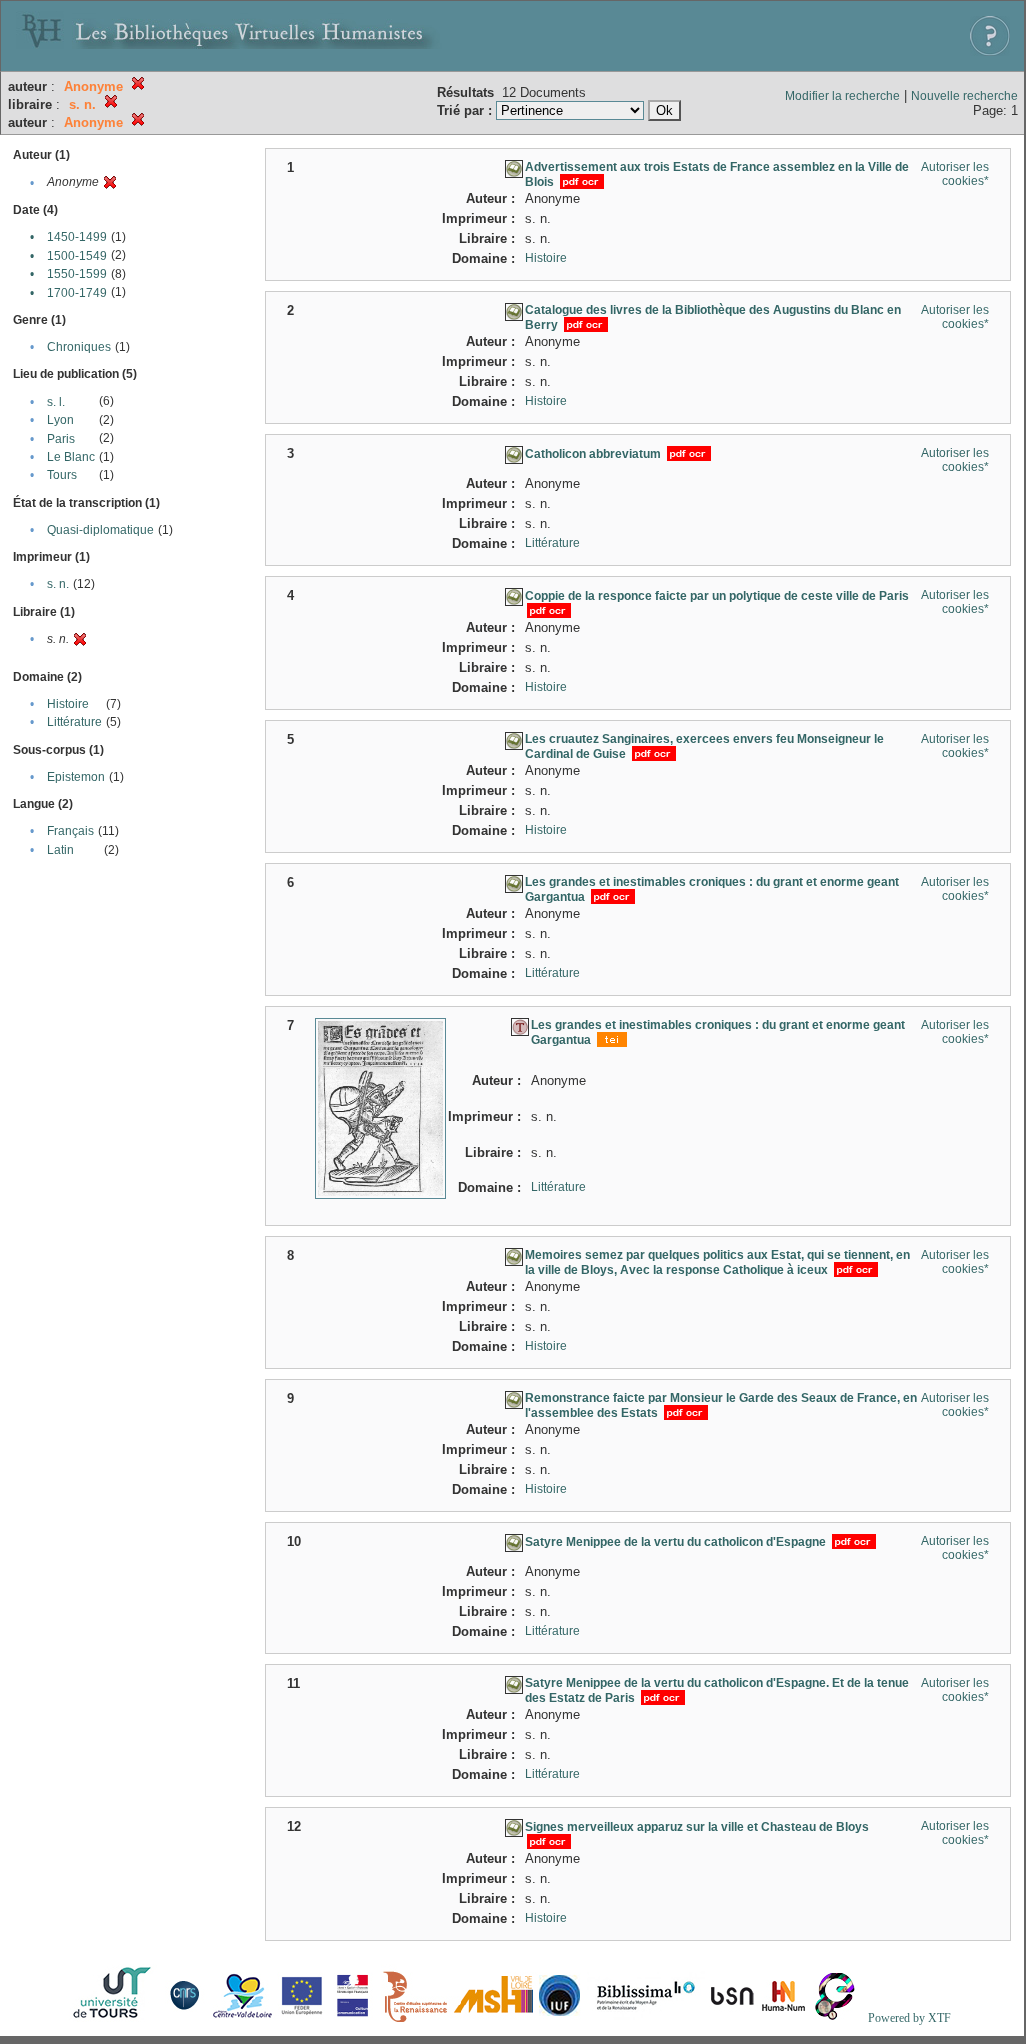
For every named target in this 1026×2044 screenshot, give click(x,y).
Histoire (68, 704)
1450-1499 (77, 237)
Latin (60, 850)
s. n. (58, 584)
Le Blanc (71, 457)
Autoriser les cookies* (955, 174)
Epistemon (76, 777)
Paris (61, 439)
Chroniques (79, 347)
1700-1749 (77, 293)
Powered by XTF (909, 2018)
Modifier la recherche (842, 96)
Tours (62, 475)
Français (70, 831)
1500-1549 (77, 256)
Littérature (74, 722)
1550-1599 (77, 274)
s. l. (56, 402)
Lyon (60, 420)
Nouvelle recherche (964, 96)
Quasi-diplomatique (100, 530)
